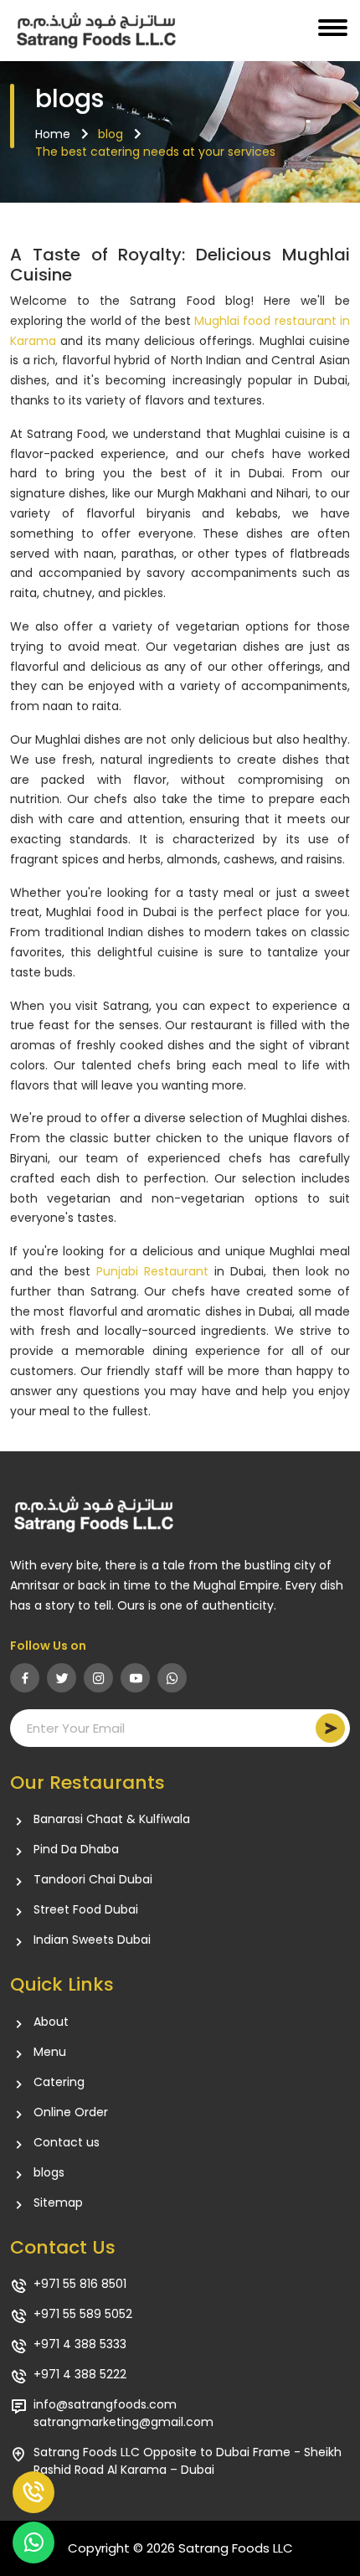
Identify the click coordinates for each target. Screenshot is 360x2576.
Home (53, 134)
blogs (49, 2172)
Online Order (71, 2112)
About (51, 2022)
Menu (50, 2052)
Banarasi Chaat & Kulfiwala (112, 1819)
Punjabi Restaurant (152, 1271)
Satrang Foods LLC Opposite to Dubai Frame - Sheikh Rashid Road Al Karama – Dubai (188, 2461)
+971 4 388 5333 (80, 2344)
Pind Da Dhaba (76, 1849)
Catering (59, 2082)
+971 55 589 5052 (83, 2314)
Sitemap (58, 2202)
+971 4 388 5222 (80, 2374)
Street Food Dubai (86, 1909)
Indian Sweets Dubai (92, 1940)
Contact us (67, 2142)
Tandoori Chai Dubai (93, 1879)
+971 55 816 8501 (80, 2284)
